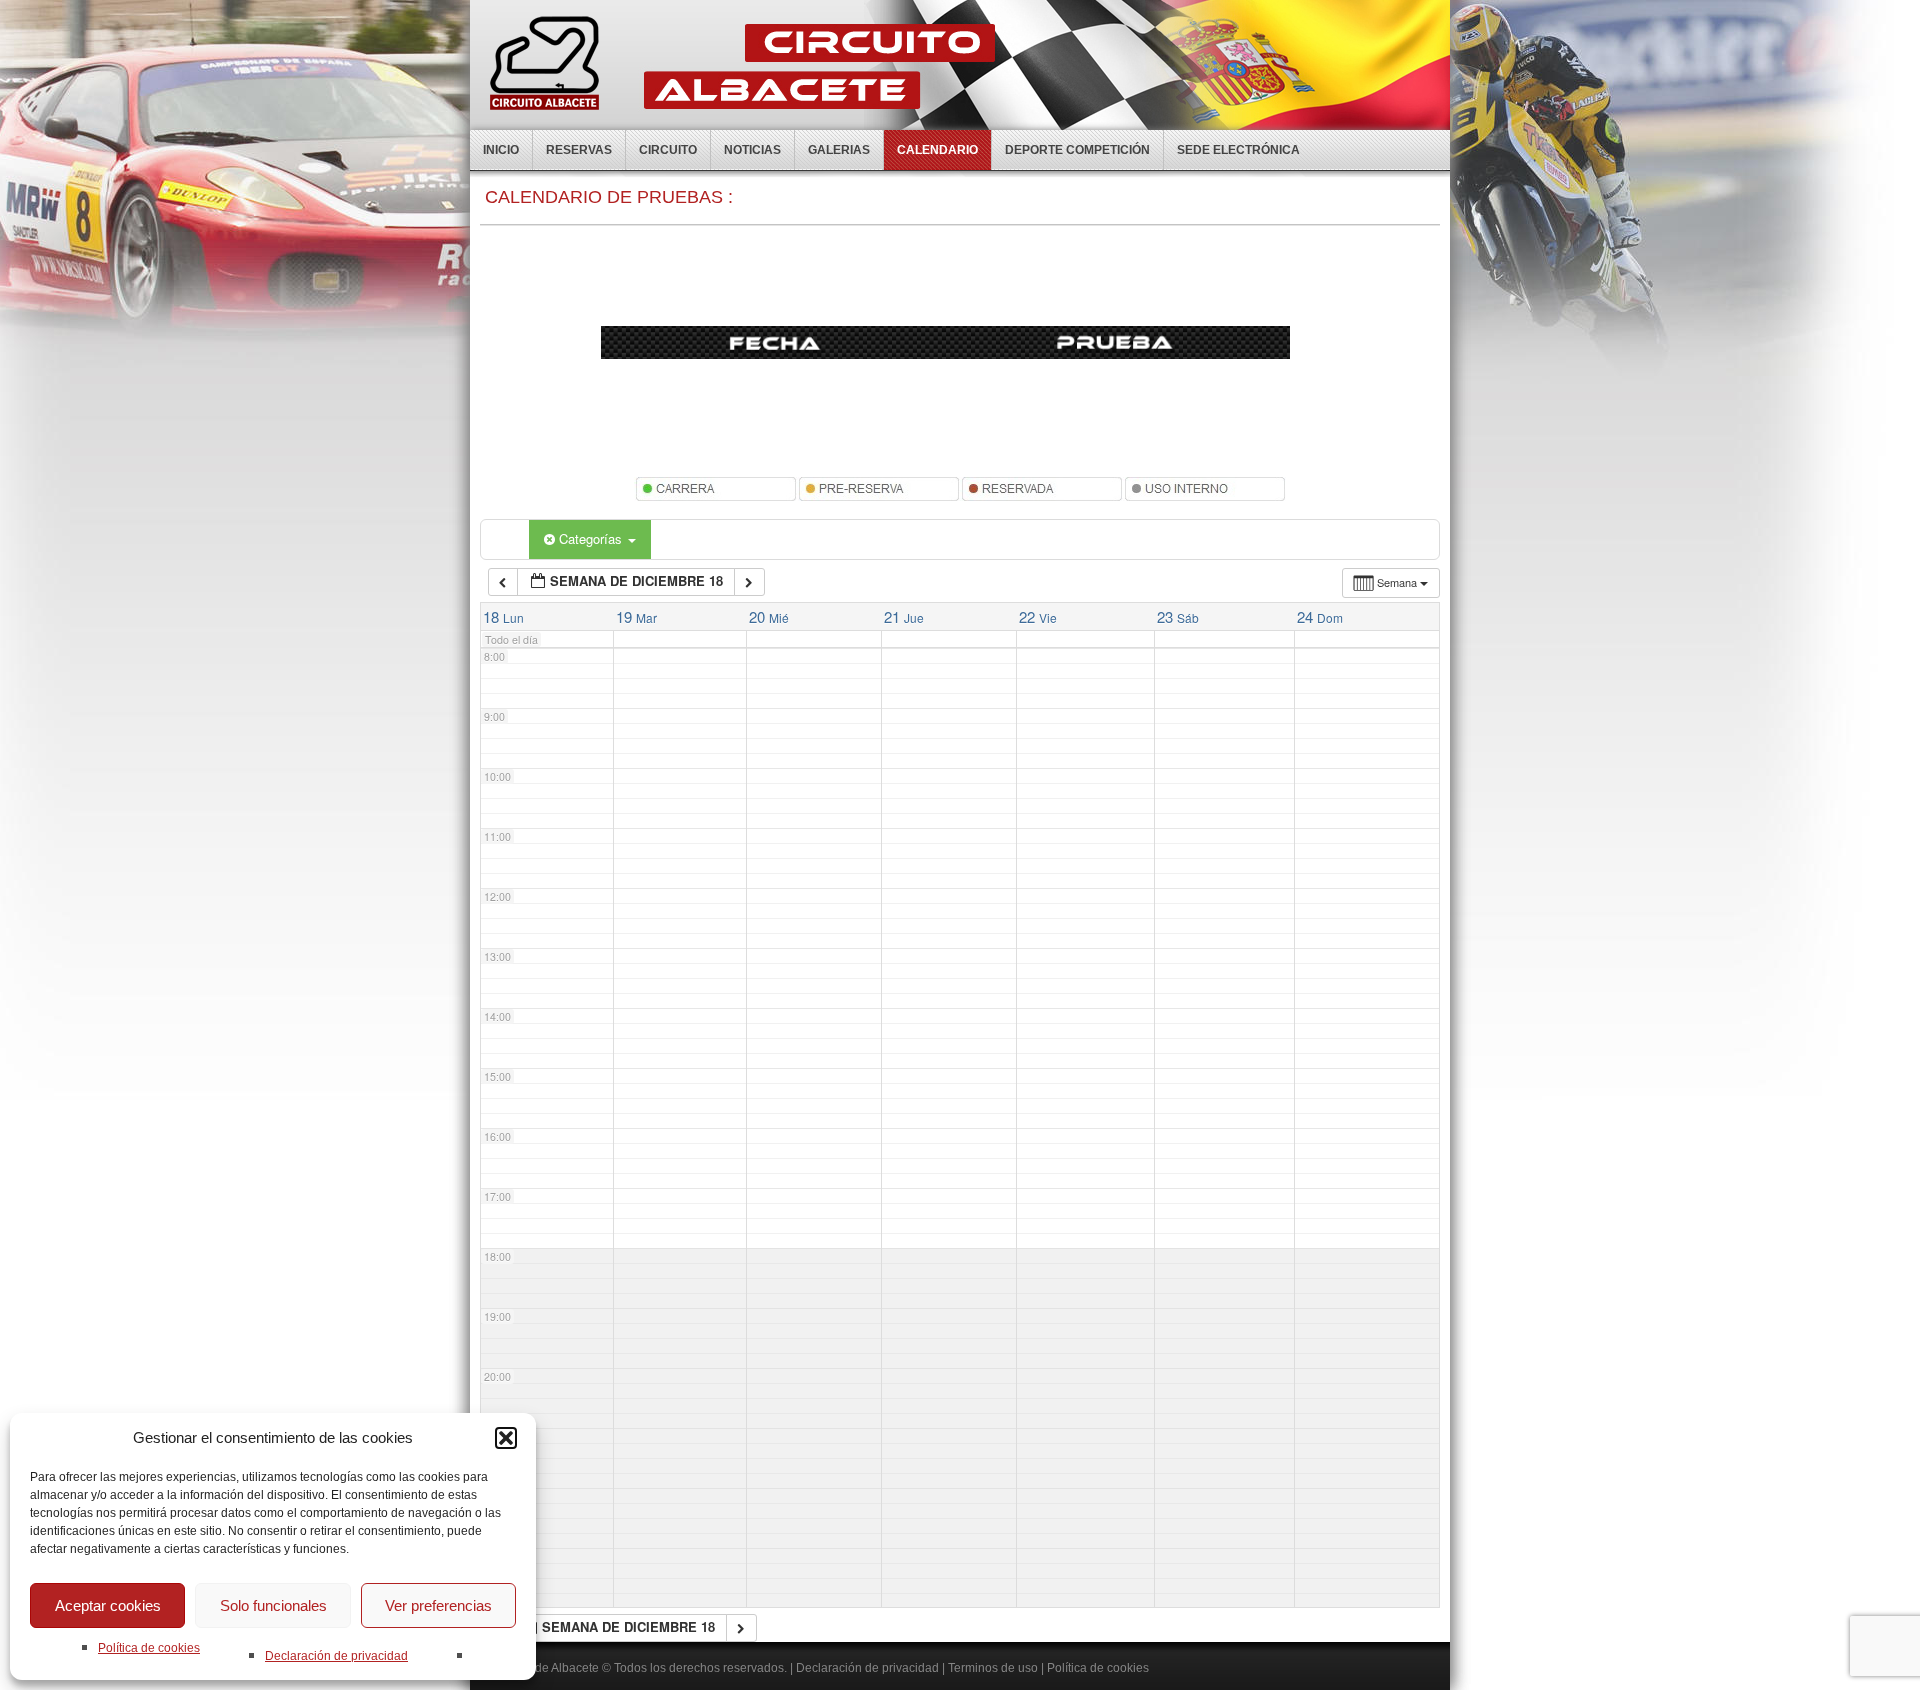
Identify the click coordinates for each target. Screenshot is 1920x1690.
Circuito (668, 150)
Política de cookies (149, 1648)
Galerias (839, 150)
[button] (506, 1438)
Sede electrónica (1238, 150)
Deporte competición (1077, 150)
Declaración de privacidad (336, 1656)
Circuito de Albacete (544, 1668)
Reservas (579, 150)
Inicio (501, 150)
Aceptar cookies (108, 1605)
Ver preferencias (438, 1605)
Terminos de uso (993, 1668)
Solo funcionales (273, 1605)
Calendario (937, 150)
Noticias (752, 150)
